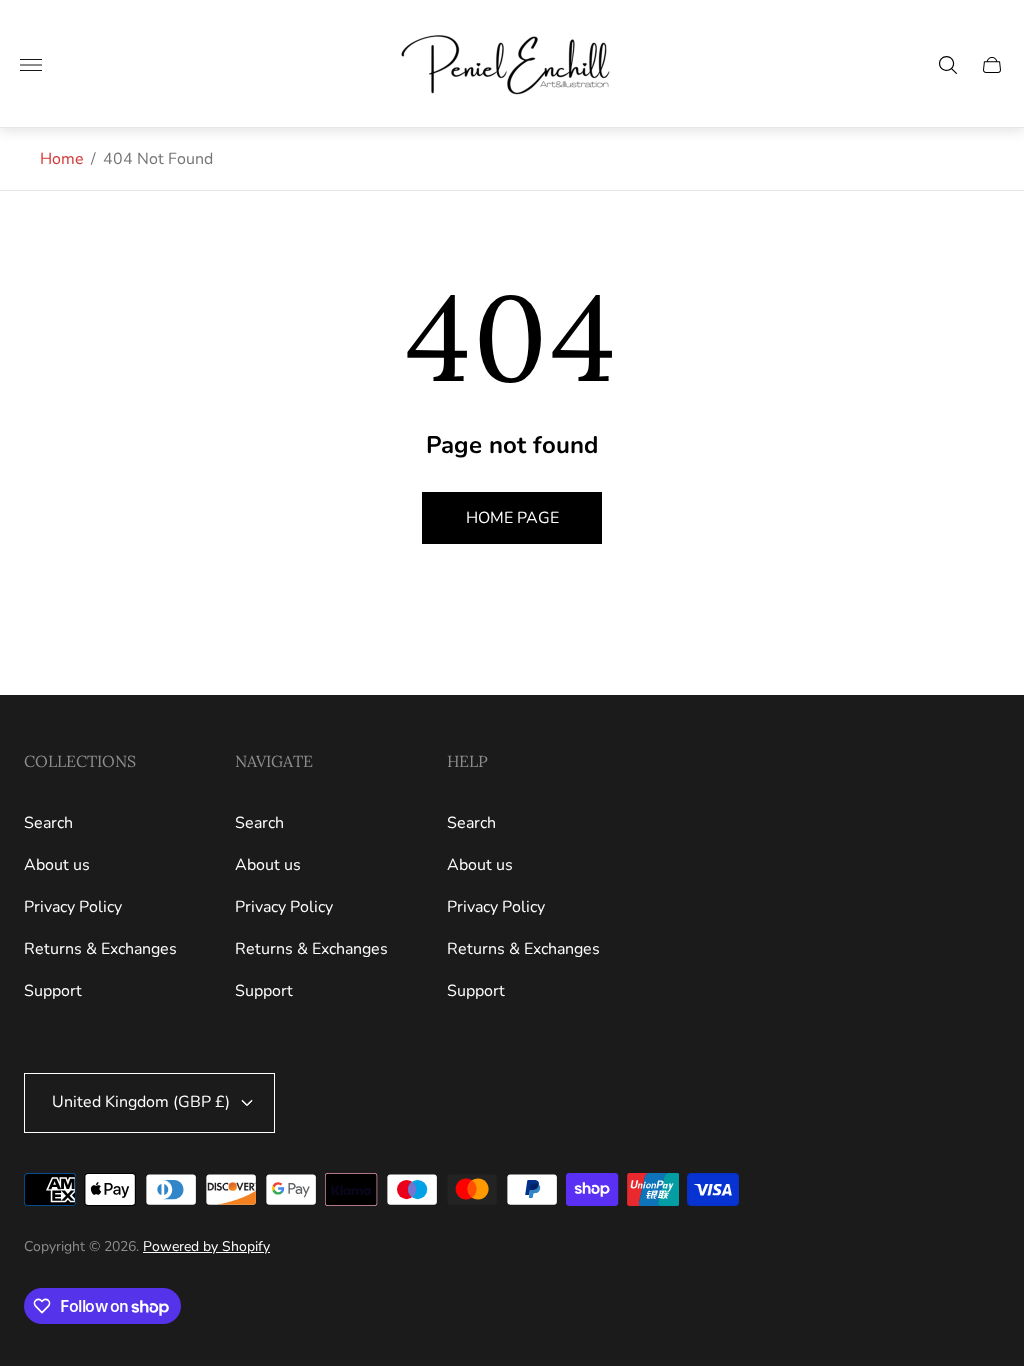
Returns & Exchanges (100, 949)
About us (57, 865)
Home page (512, 518)
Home (62, 159)
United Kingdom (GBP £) (141, 1102)
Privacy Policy (73, 907)
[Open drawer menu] (31, 65)
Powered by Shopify (206, 1246)
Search (48, 823)
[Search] (948, 65)
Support (53, 991)
